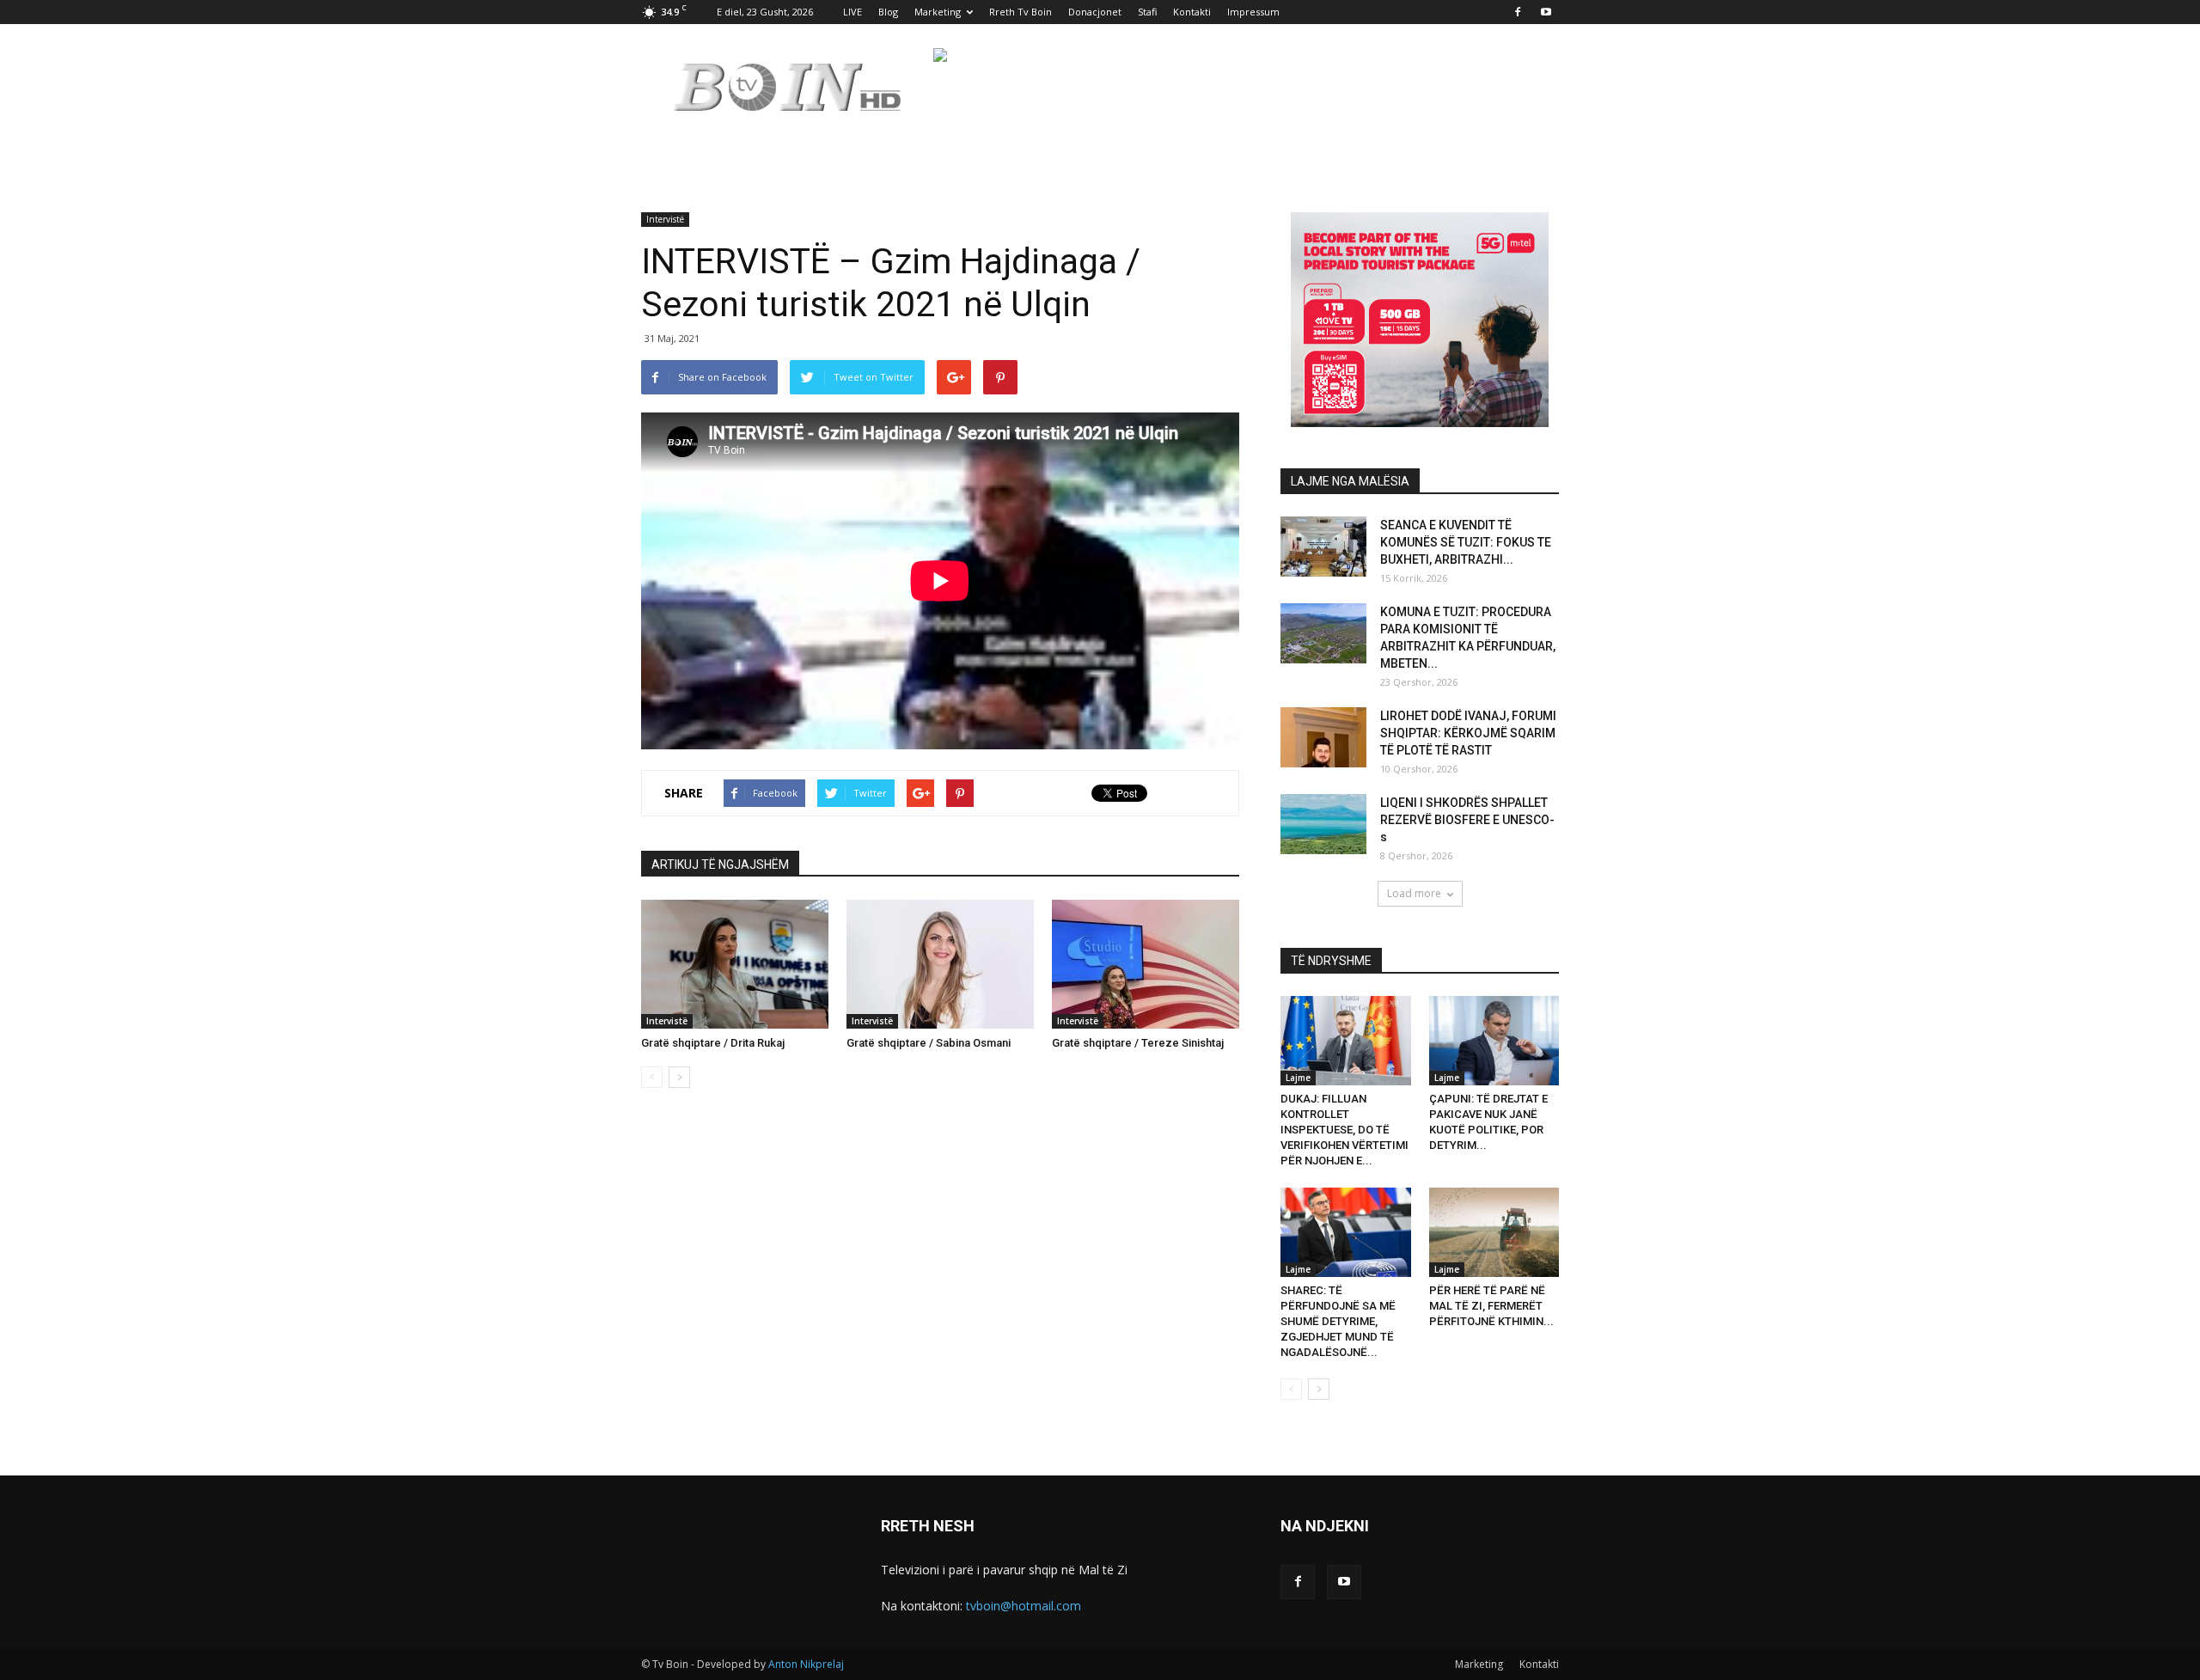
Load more (1414, 893)
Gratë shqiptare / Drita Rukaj (713, 1043)
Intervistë (665, 219)
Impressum (1253, 12)
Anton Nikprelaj (806, 1664)
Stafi (1147, 12)
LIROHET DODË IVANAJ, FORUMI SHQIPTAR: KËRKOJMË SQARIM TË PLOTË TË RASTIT (1468, 733)
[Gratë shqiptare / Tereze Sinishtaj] (1146, 964)
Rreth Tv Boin (1021, 12)
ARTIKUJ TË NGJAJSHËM (720, 864)
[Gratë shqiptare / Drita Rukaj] (735, 964)
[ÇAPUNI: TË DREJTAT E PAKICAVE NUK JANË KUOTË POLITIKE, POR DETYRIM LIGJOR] (1494, 1041)
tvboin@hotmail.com (1024, 1606)
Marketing (938, 12)
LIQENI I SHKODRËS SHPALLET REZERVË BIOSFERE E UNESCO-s (1467, 820)
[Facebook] (1518, 12)
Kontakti (1192, 12)
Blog (888, 12)
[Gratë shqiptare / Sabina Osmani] (940, 964)
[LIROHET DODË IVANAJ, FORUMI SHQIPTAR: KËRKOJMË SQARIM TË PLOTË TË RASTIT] (1323, 737)
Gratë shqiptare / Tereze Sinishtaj (1138, 1043)
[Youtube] (1546, 12)
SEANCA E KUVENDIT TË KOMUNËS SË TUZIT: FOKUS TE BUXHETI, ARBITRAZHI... (1466, 542)
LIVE (852, 12)
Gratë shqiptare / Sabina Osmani (929, 1043)
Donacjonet (1095, 12)
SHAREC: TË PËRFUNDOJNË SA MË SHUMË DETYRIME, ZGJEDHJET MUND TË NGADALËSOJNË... (1338, 1321)
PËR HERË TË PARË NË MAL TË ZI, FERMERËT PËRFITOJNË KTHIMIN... (1491, 1306)
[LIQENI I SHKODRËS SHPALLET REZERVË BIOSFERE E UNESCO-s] (1323, 824)
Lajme (1298, 1078)
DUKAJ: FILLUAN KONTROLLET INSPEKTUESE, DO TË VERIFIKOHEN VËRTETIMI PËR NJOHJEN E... (1344, 1130)
